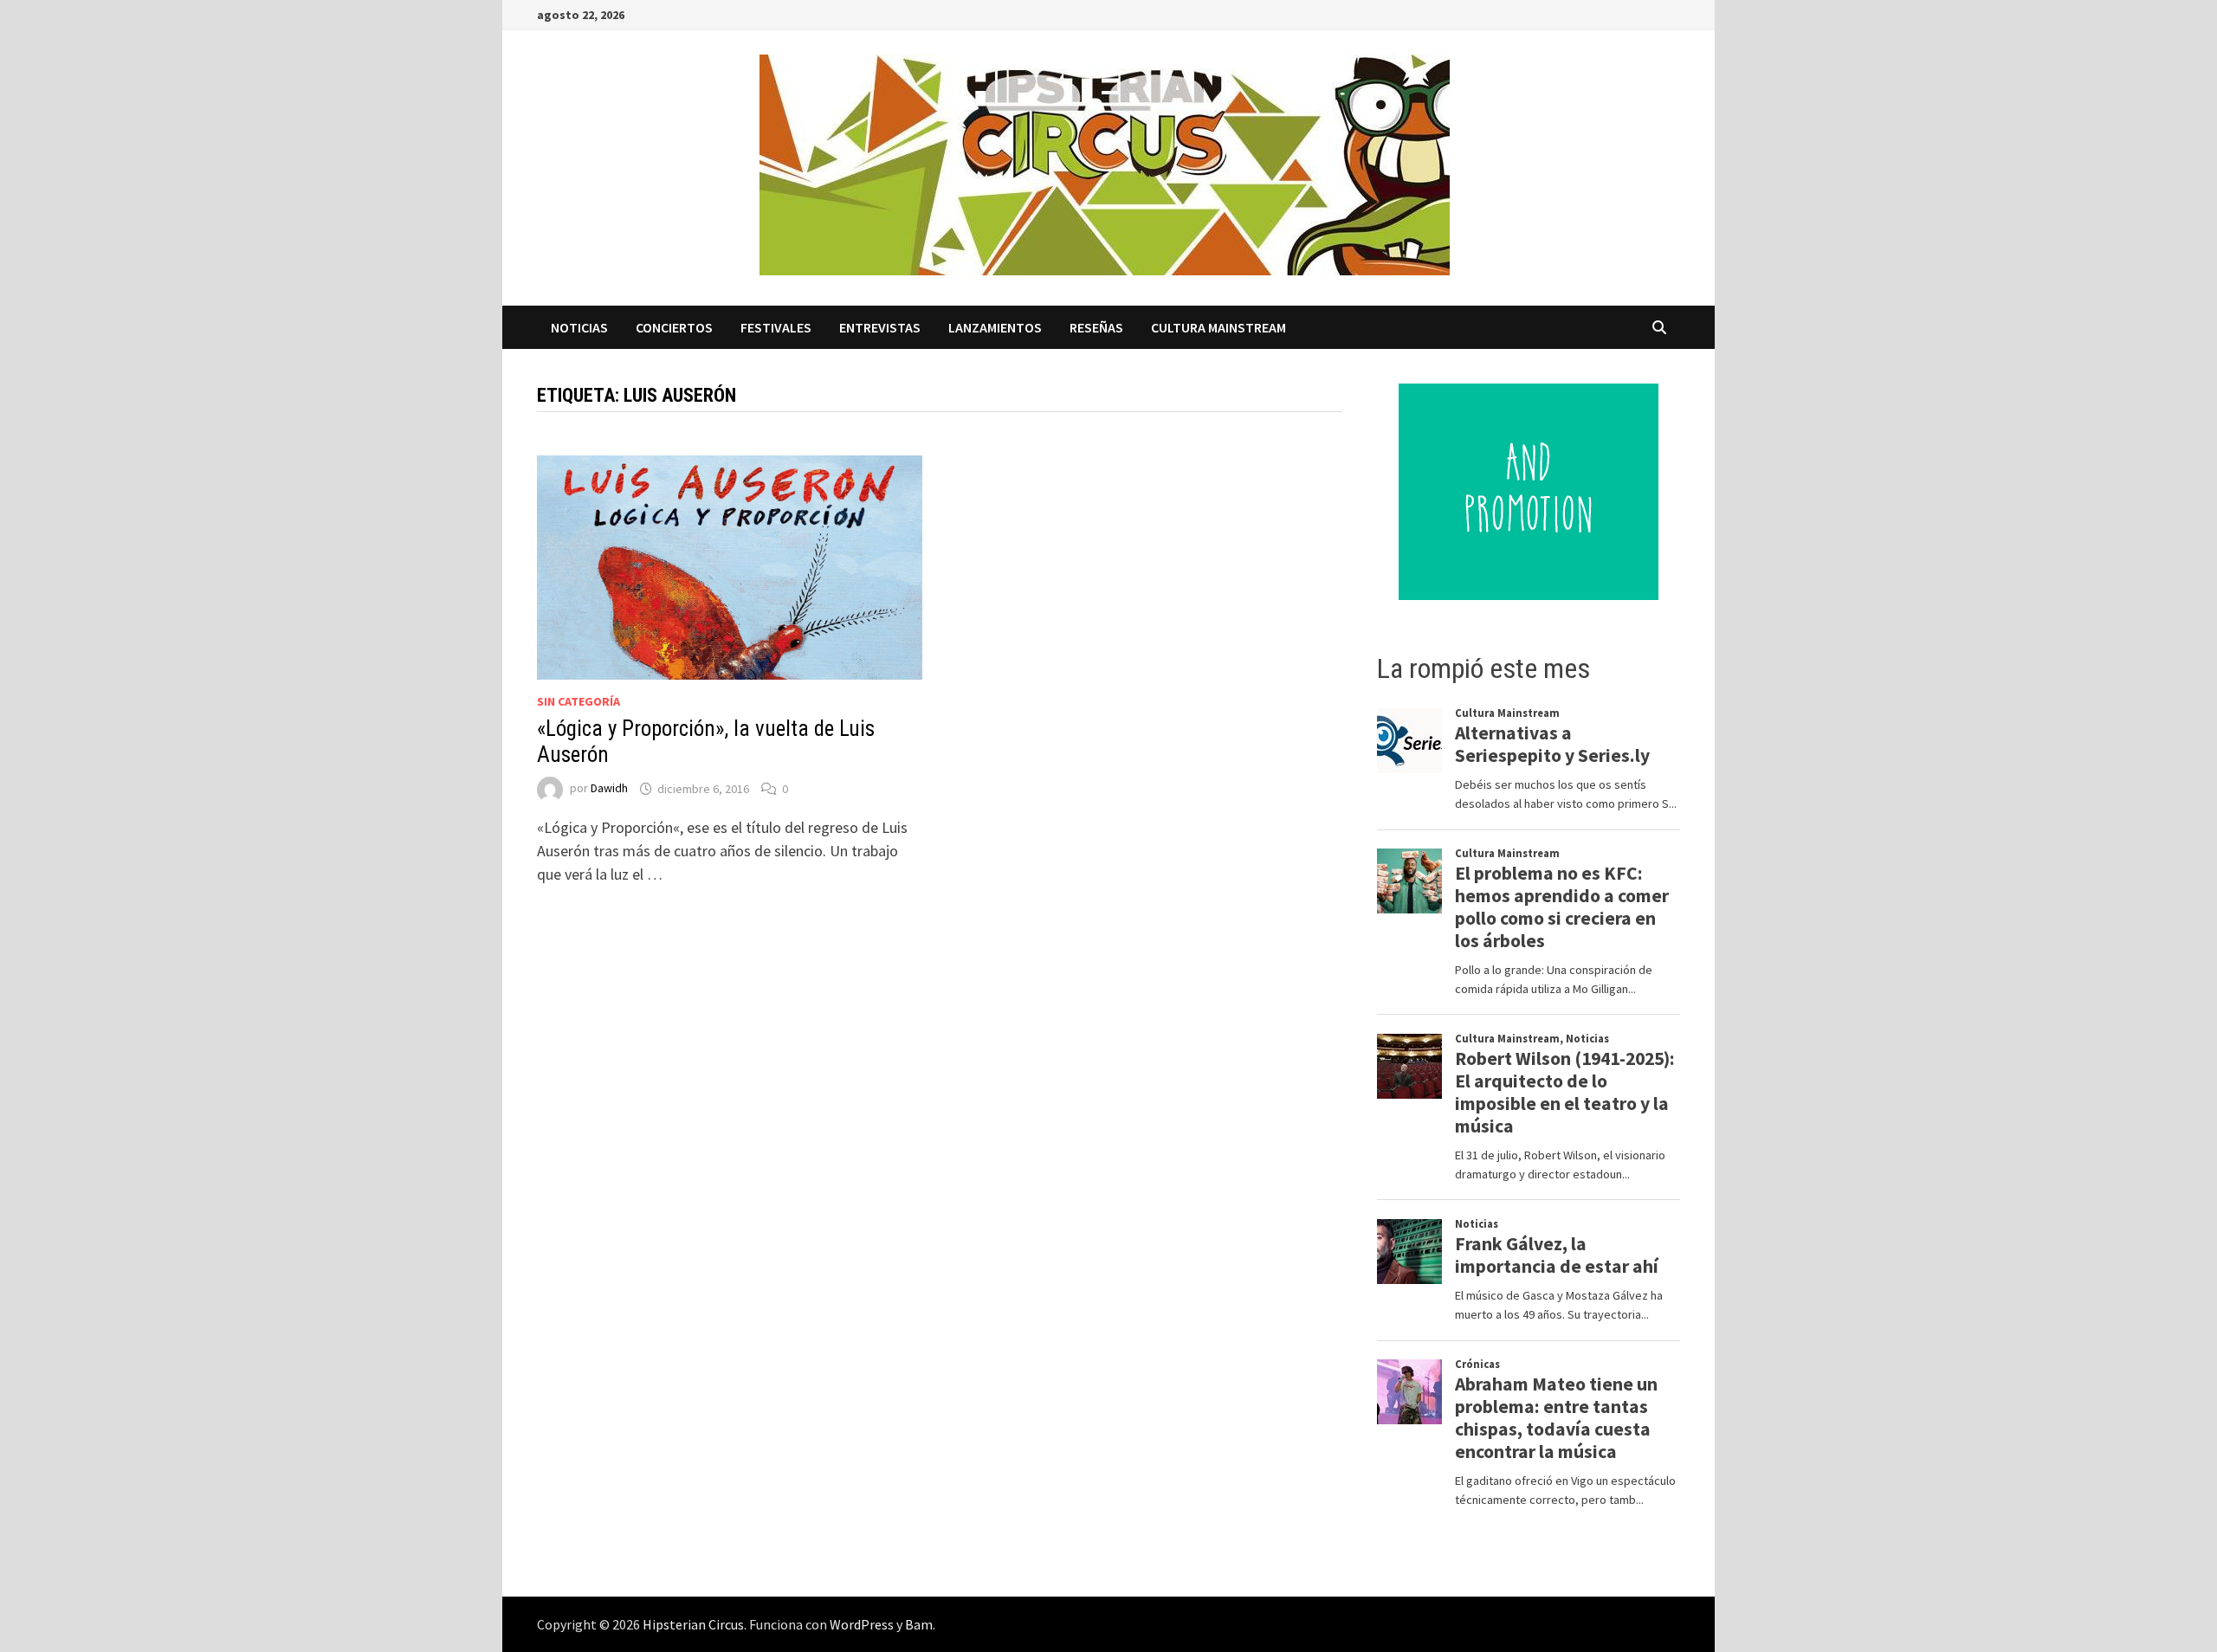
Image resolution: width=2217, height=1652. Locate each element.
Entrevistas (880, 327)
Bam (919, 1624)
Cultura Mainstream (1218, 327)
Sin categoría (578, 701)
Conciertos (674, 327)
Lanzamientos (995, 327)
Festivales (776, 327)
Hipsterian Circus (693, 1624)
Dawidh (609, 789)
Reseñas (1096, 327)
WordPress (862, 1624)
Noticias (579, 327)
